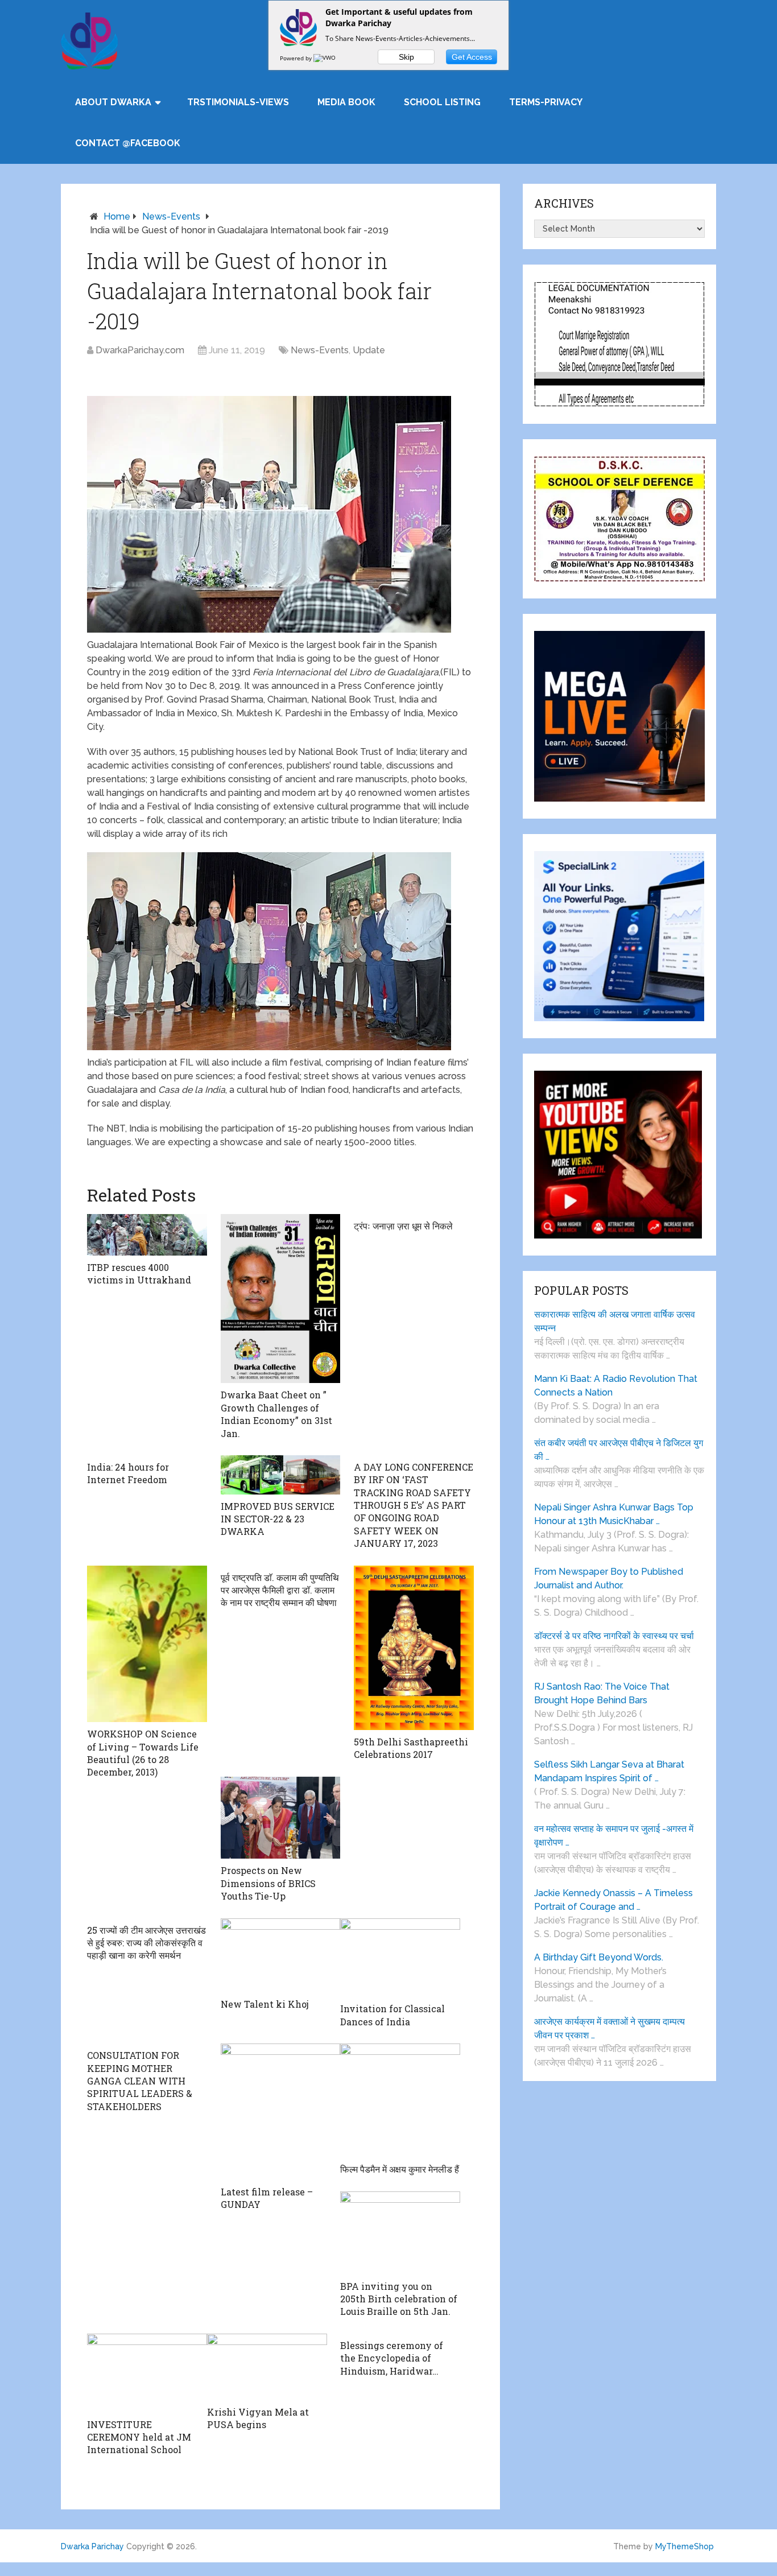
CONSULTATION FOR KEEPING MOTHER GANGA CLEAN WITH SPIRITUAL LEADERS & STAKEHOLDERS (140, 2081)
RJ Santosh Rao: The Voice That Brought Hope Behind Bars (602, 1693)
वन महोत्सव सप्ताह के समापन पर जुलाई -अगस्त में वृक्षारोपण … (614, 1836)
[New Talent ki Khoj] (281, 1956)
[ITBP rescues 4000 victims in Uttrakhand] (147, 1235)
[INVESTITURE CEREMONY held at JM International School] (147, 2373)
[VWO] (325, 58)
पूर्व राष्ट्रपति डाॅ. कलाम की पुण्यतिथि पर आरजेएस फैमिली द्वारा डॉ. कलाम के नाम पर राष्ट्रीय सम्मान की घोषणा (280, 1590)
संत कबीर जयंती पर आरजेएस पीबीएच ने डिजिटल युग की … (619, 1450)
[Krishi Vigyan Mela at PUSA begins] (267, 2367)
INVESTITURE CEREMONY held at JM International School (139, 2437)
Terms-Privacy (546, 102)
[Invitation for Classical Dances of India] (400, 1958)
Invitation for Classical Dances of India (392, 2015)
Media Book (346, 102)
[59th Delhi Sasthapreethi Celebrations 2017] (414, 1648)
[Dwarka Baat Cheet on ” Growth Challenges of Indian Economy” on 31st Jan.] (281, 1299)
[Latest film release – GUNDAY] (281, 2112)
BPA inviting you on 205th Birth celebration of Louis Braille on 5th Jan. (399, 2299)
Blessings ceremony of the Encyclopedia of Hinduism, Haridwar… (392, 2358)
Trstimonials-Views (238, 102)
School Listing (442, 102)
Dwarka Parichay (92, 2546)
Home (117, 216)
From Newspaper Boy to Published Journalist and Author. (609, 1578)
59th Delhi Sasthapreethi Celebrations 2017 (411, 1748)
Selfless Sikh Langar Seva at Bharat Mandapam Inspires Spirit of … (609, 1771)
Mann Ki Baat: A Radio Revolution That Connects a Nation (616, 1386)
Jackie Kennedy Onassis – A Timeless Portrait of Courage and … (613, 1900)
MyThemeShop (685, 2546)
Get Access (472, 57)
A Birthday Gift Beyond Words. (599, 1957)
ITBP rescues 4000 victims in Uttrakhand (139, 1273)
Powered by (297, 58)
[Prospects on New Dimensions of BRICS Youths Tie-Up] (281, 1818)
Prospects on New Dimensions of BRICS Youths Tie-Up (268, 1883)
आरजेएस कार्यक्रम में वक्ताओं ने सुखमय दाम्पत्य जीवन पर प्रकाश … (609, 2028)
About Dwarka (113, 102)
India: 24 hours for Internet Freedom (128, 1473)
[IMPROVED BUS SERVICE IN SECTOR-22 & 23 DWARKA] (281, 1475)
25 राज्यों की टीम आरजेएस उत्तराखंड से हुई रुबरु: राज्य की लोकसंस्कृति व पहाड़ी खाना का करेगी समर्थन (146, 1943)
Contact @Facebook (128, 143)
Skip (406, 57)
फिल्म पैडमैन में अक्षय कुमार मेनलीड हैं (400, 2169)
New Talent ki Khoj (265, 2004)
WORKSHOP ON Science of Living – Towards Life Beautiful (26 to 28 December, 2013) (143, 1753)
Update (369, 350)
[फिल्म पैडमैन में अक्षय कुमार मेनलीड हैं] (400, 2100)
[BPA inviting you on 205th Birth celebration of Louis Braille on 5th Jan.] (400, 2233)
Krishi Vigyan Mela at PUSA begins (258, 2418)
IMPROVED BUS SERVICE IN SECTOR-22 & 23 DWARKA (278, 1519)
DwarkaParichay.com (140, 350)
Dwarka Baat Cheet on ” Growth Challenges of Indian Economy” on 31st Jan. (276, 1414)
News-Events (171, 216)
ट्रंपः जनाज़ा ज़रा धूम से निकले (403, 1226)
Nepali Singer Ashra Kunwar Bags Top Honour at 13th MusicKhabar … (614, 1514)
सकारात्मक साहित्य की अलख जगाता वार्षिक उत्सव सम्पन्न (615, 1321)
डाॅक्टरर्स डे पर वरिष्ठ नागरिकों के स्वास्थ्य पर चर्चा (614, 1636)
